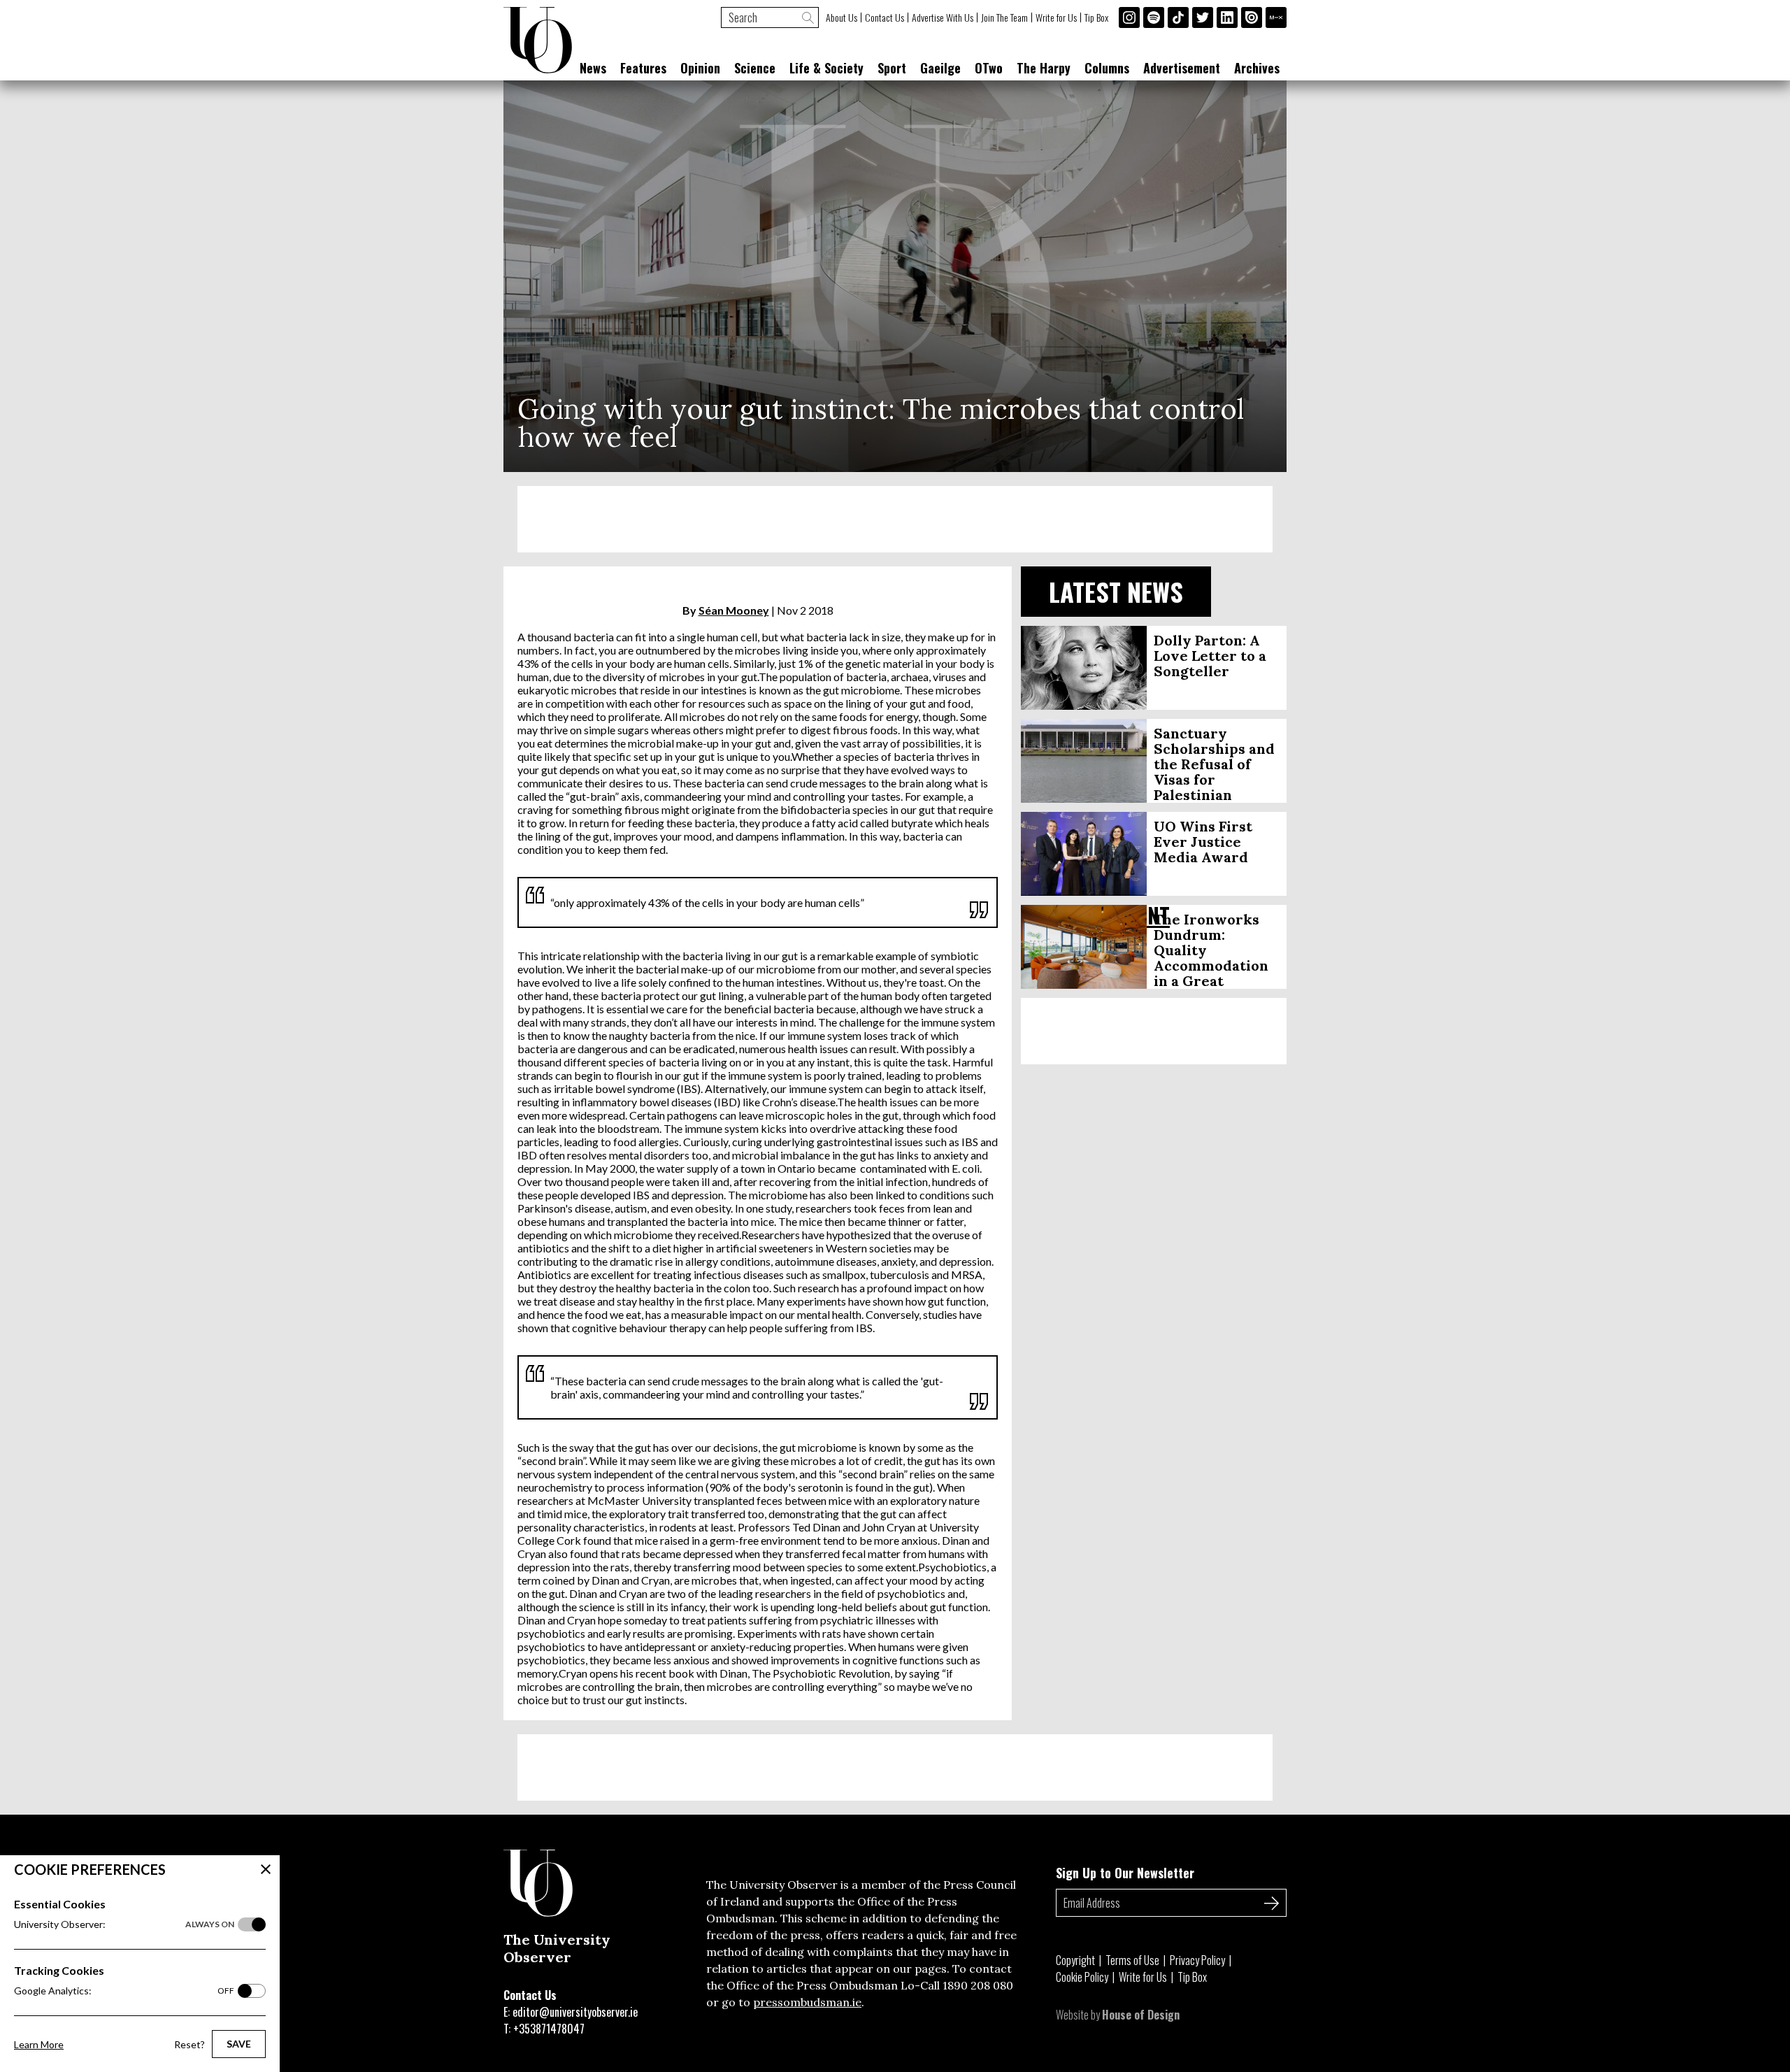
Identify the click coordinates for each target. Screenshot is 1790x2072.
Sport (892, 68)
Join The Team (1004, 17)
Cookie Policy (1082, 1977)
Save (239, 2044)
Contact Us (885, 17)
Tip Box (1096, 17)
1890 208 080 (978, 1985)
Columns (1107, 68)
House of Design (1141, 2015)
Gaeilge (940, 68)
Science (755, 68)
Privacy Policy (1197, 1960)
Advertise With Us (943, 17)
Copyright (1075, 1960)
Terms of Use (1132, 1960)
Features (643, 68)
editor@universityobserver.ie (575, 2012)
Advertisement (1182, 68)
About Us (842, 17)
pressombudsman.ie (807, 2002)
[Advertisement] (895, 519)
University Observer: (124, 1924)
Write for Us (1056, 17)
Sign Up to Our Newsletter (1125, 1873)
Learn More (39, 2044)
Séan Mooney (734, 610)
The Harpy (1044, 68)
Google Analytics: (124, 1991)
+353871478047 (549, 2029)
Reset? (189, 2044)
